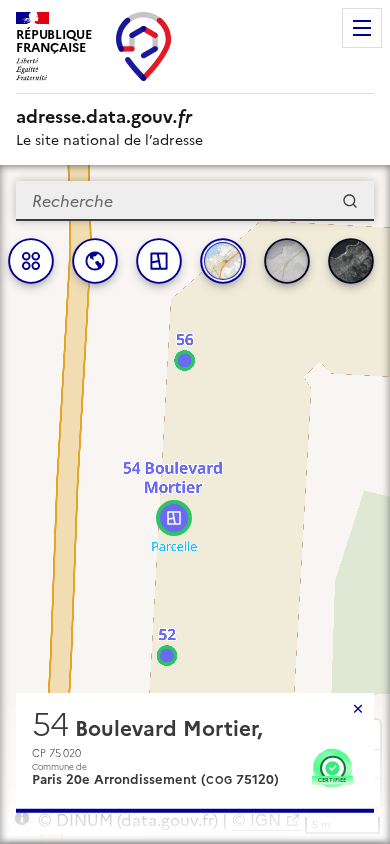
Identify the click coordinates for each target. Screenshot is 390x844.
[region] (195, 504)
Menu (362, 28)
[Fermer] (358, 709)
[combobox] (195, 201)
